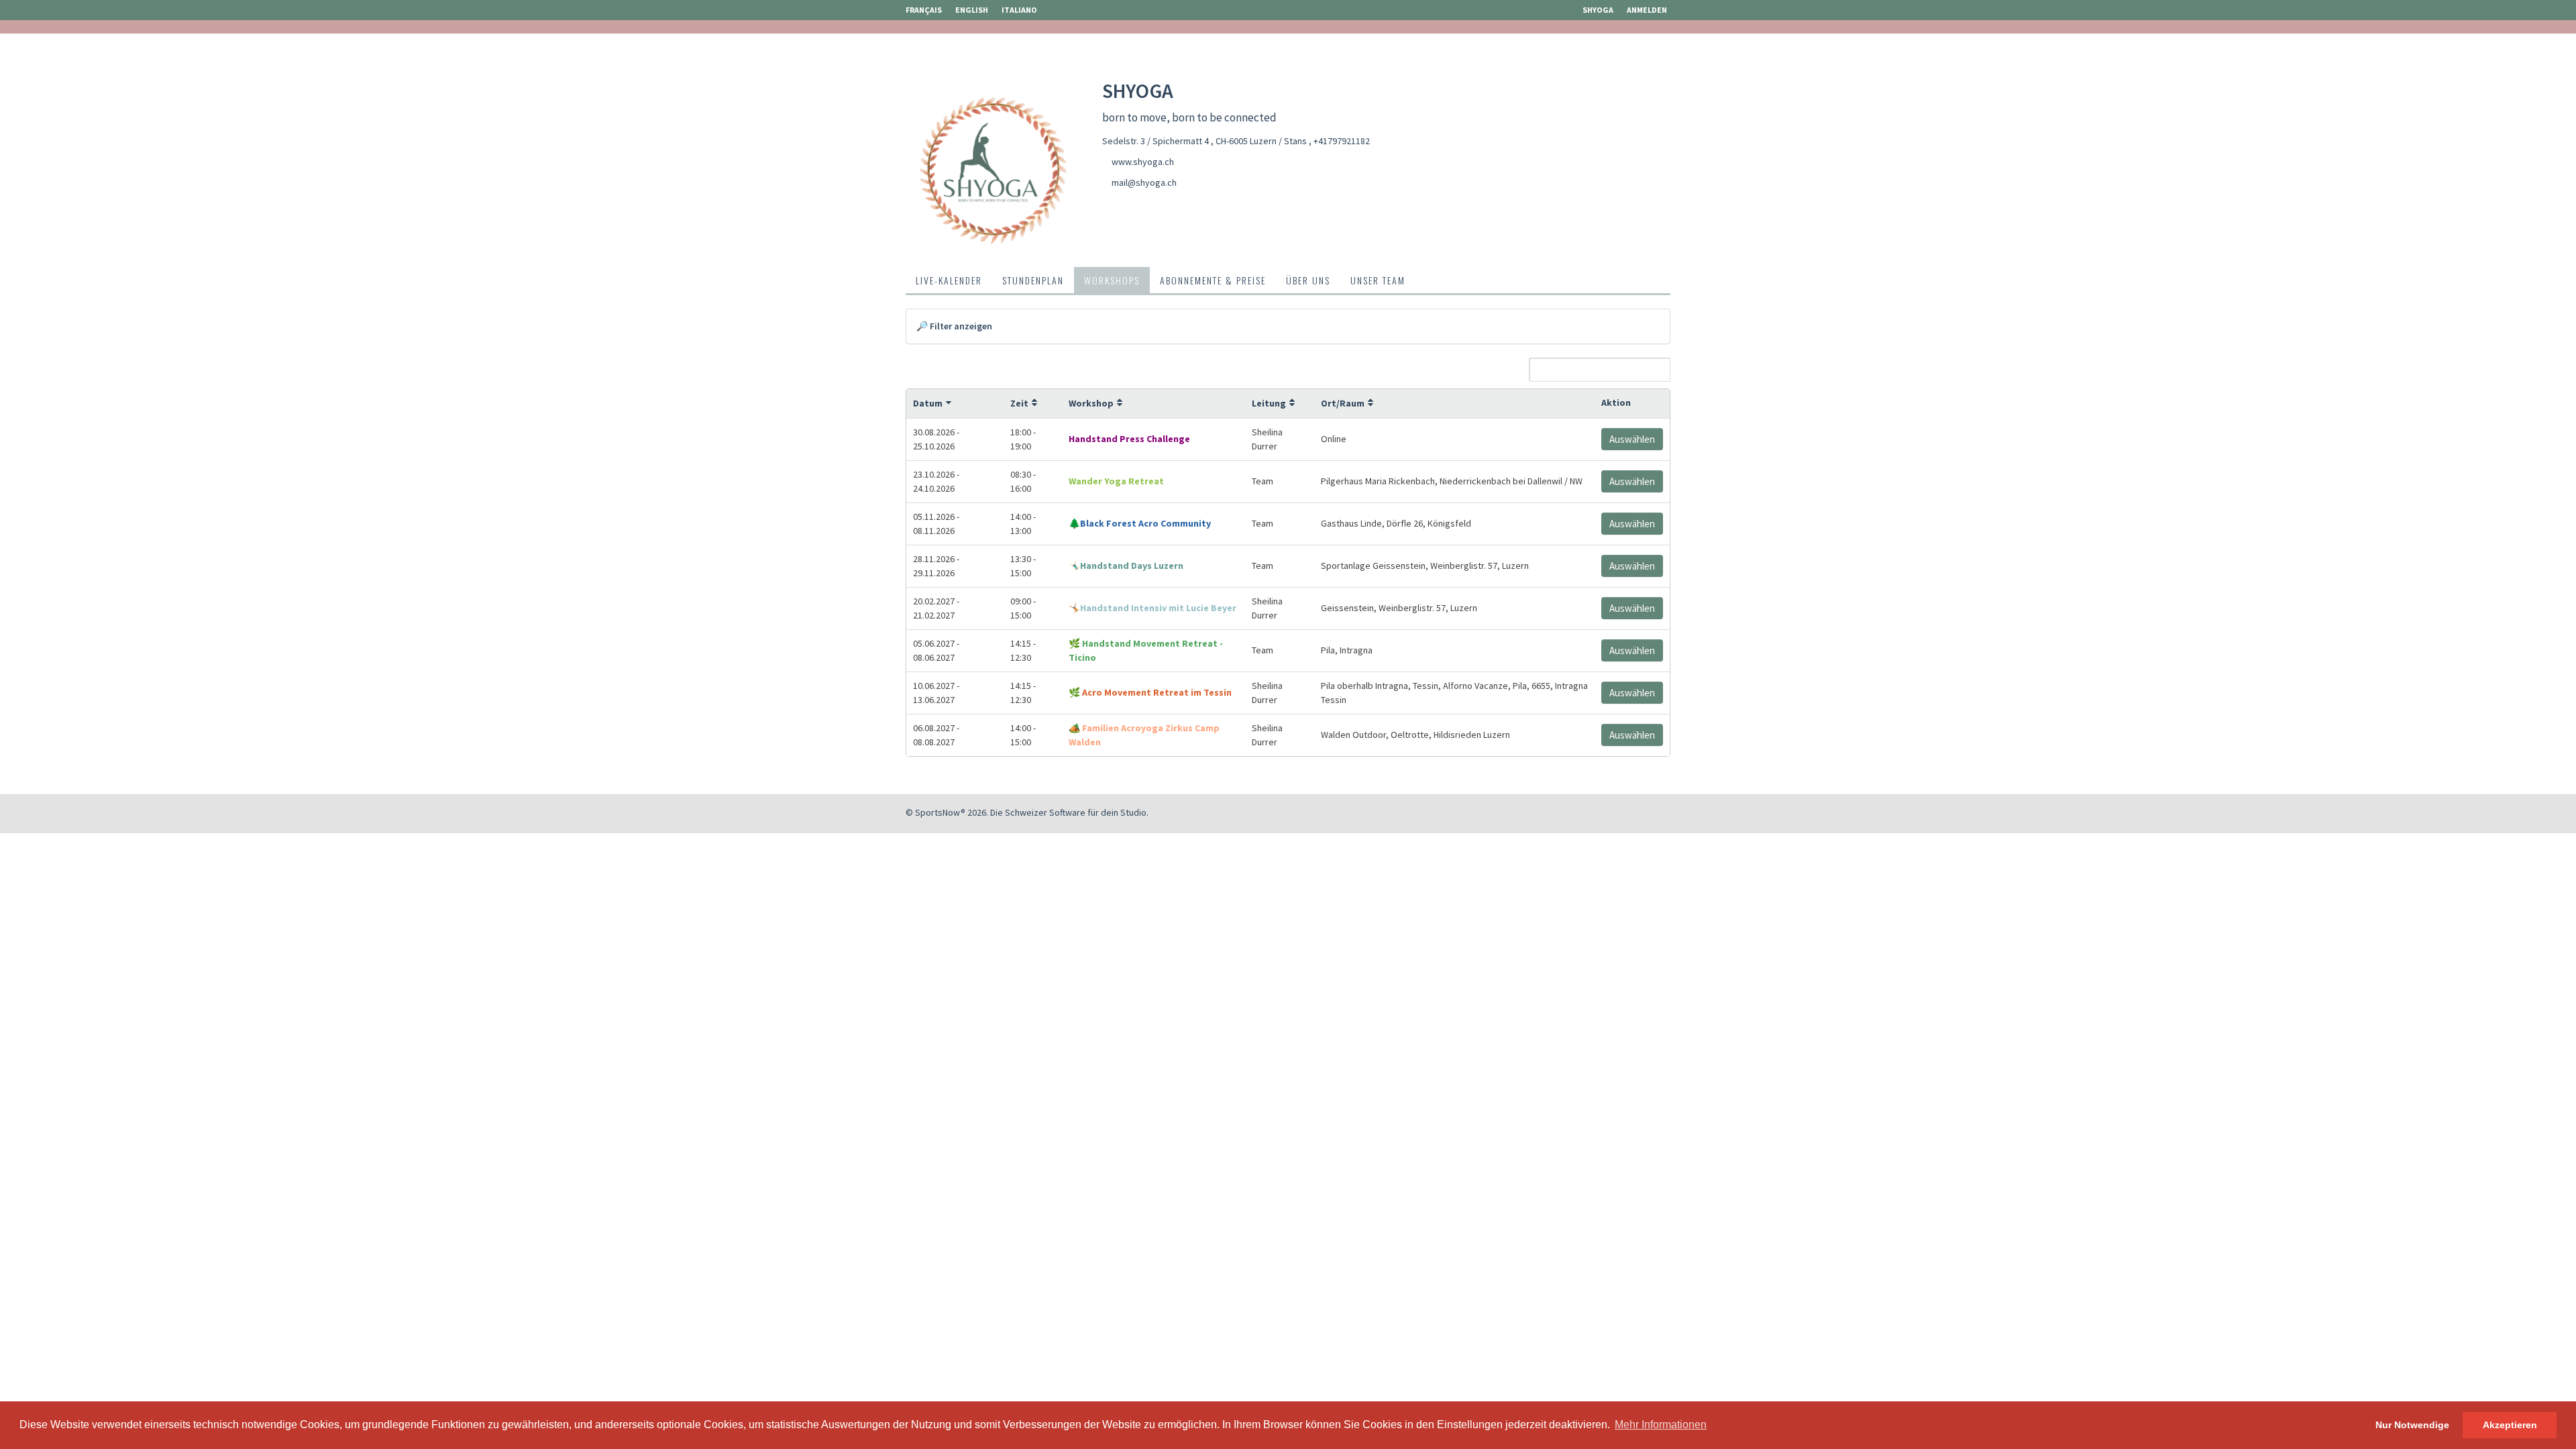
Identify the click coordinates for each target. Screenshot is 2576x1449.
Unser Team (1378, 280)
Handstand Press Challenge (1129, 439)
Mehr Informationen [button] (1661, 1425)
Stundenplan (1033, 280)
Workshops (1112, 280)
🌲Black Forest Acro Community (1140, 523)
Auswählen (1632, 439)
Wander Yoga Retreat (1116, 481)
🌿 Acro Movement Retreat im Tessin (1150, 692)
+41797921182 (1342, 141)
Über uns (1308, 280)
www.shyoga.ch (1143, 162)
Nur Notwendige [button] (2412, 1425)
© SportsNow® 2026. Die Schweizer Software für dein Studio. (1027, 812)
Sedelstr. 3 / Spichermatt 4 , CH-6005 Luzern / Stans (1205, 141)
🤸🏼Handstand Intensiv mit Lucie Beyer (1152, 608)
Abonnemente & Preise (1213, 280)
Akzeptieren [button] (2510, 1425)
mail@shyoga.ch (1144, 182)
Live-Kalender (949, 280)
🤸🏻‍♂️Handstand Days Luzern (1126, 566)
